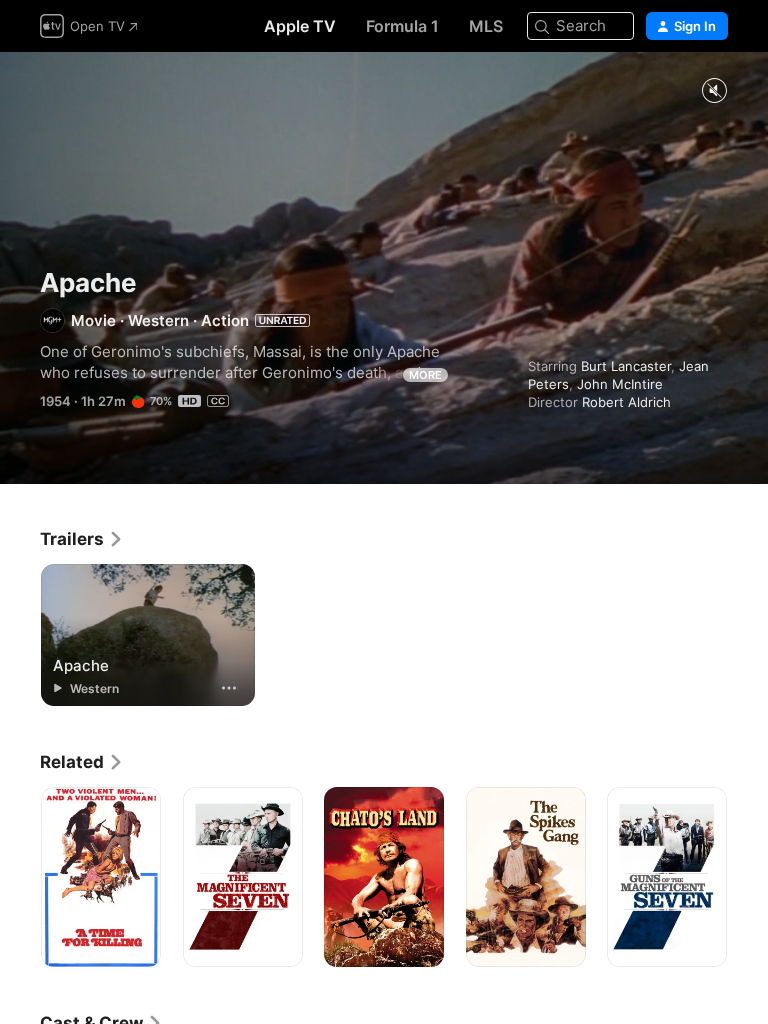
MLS (486, 26)
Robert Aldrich (626, 402)
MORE (425, 375)
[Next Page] (748, 877)
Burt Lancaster (626, 366)
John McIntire (620, 384)
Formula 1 (402, 26)
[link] (82, 539)
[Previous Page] (20, 877)
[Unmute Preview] (714, 91)
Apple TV (300, 26)
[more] (229, 688)
